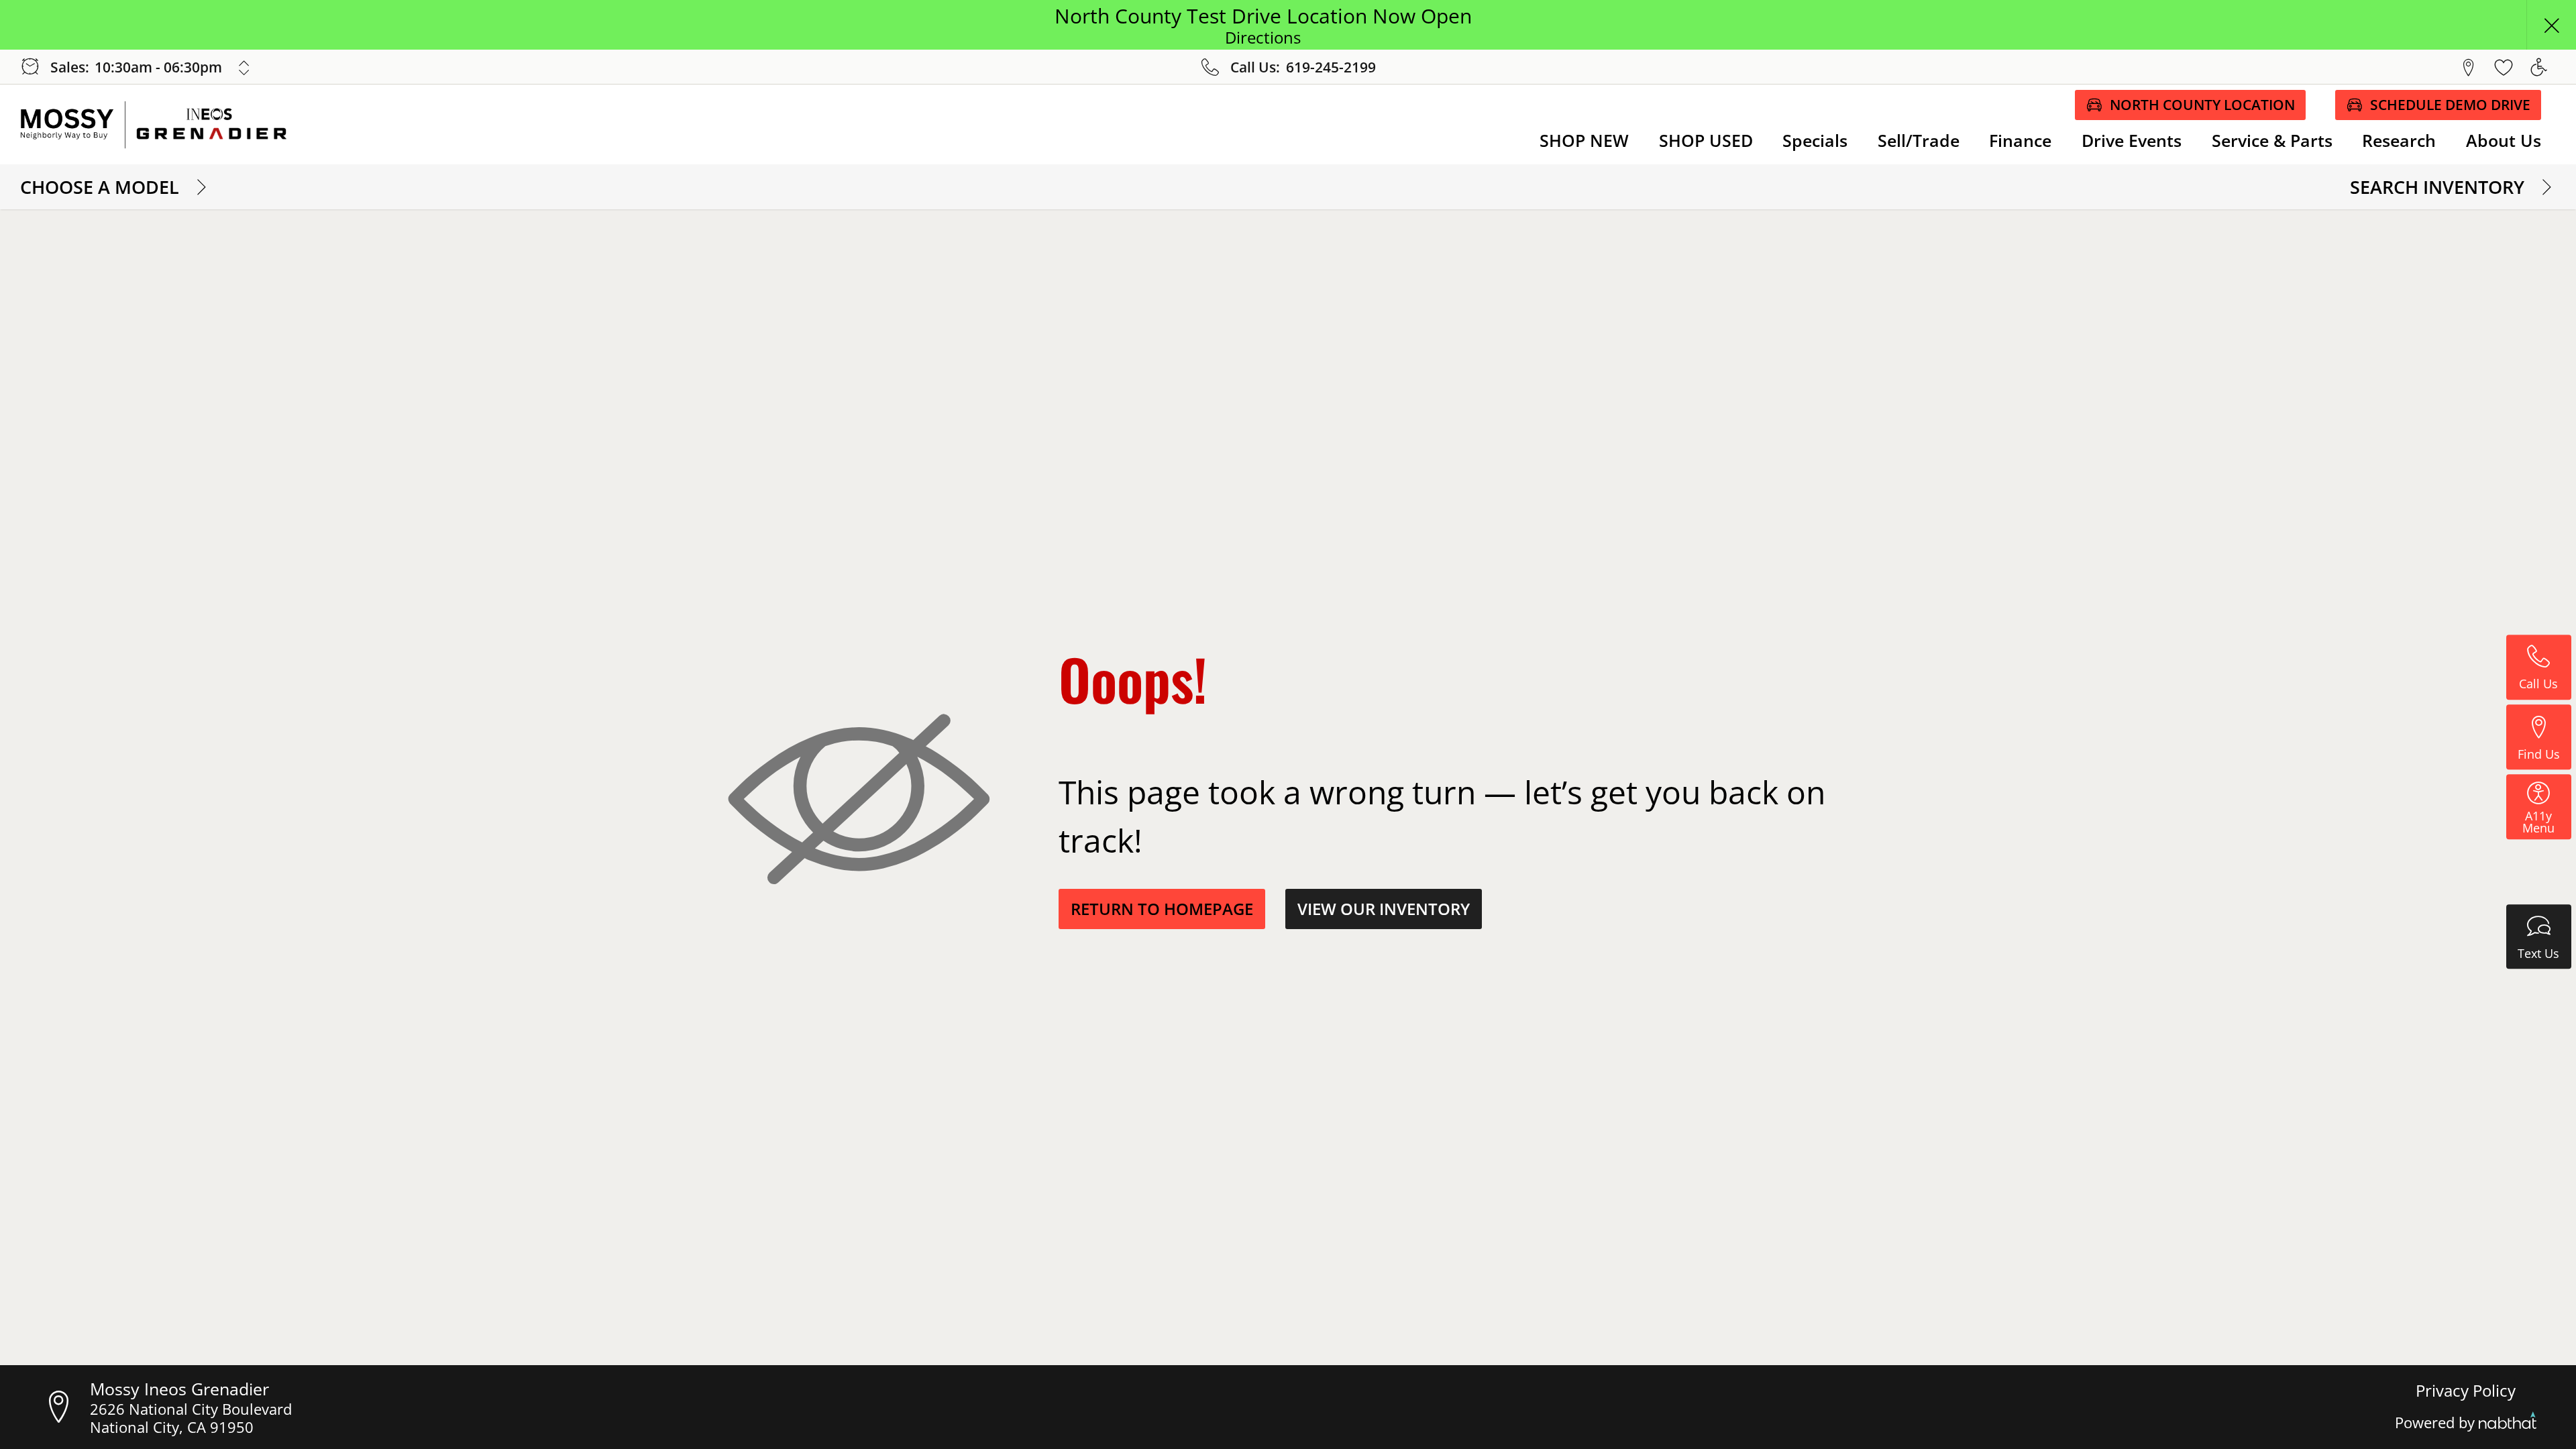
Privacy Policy (2466, 1391)
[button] (2551, 25)
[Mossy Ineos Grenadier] (167, 125)
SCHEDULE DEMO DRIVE (2450, 105)
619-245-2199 (1331, 67)
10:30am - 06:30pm (158, 67)
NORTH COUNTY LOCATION (2202, 105)
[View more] (245, 68)
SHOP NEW (1584, 140)
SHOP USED (1706, 140)
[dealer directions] (65, 1407)
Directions (1263, 38)
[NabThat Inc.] (2508, 1423)
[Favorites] (2504, 67)
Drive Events (2132, 140)
